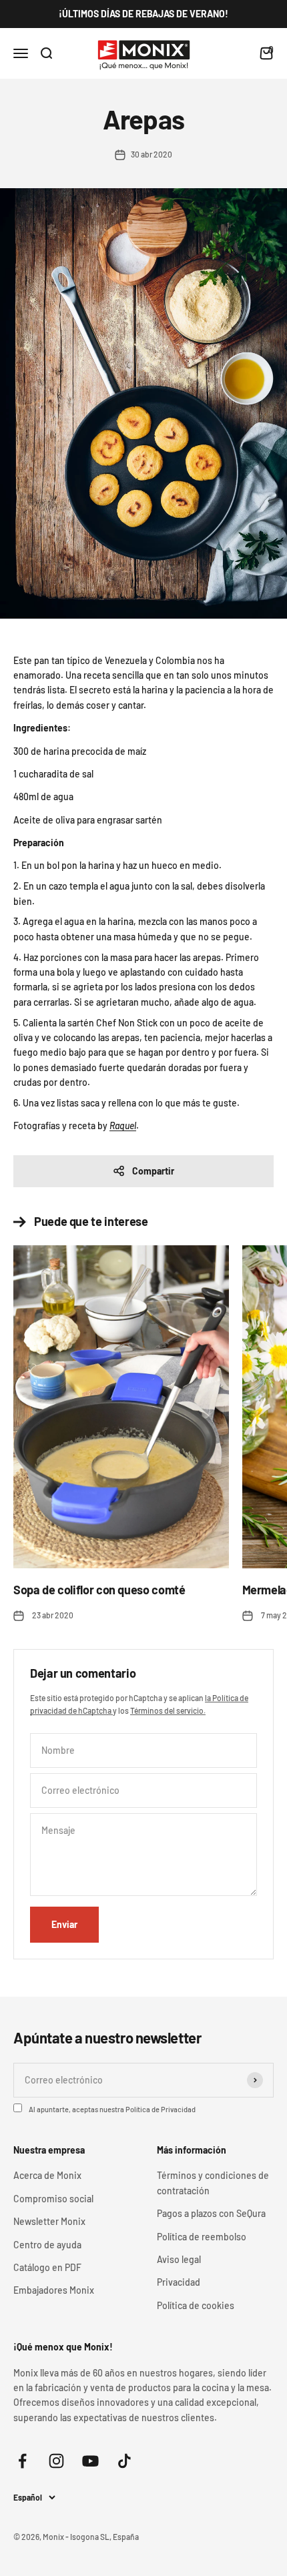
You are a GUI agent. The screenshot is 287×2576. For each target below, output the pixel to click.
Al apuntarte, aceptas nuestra (112, 2109)
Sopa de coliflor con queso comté (99, 1590)
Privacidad (179, 2282)
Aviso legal (179, 2259)
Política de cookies (196, 2305)
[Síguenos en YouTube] (90, 2461)
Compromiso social (53, 2199)
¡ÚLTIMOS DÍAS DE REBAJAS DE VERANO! (143, 14)
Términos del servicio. (168, 1710)
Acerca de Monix (47, 2175)
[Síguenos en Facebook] (22, 2461)
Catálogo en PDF (47, 2267)
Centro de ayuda (47, 2245)
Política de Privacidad (161, 2109)
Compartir (153, 1171)
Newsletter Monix (49, 2221)
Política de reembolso (202, 2237)
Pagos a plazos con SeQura (211, 2213)
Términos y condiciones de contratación (213, 2183)
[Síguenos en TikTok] (124, 2461)
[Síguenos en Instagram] (56, 2461)
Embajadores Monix (54, 2290)
